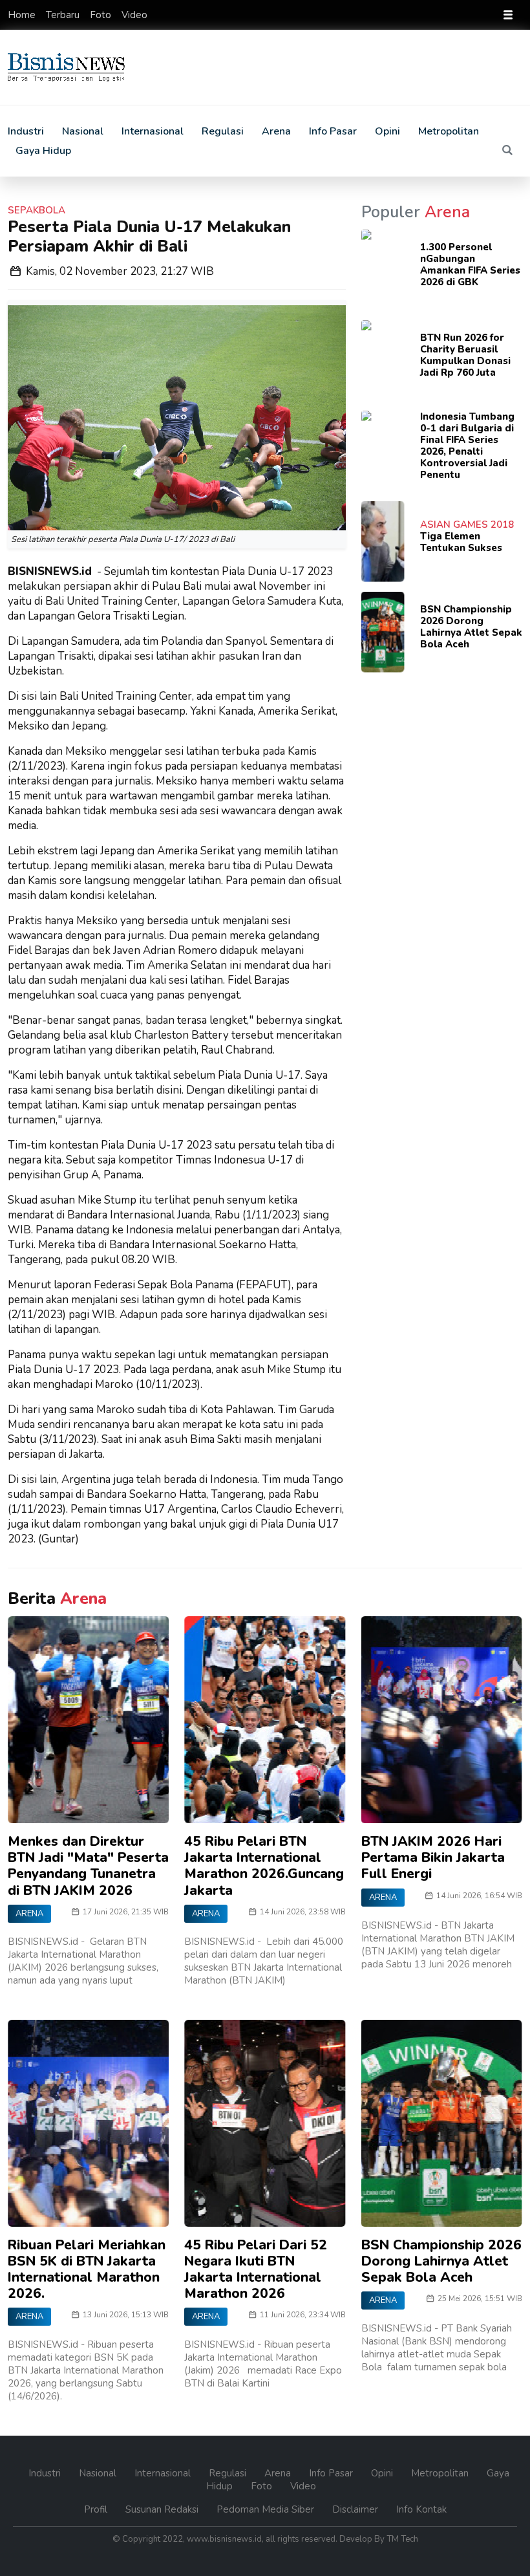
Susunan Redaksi (163, 2509)
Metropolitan (449, 131)
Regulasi (223, 131)
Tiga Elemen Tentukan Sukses (461, 542)
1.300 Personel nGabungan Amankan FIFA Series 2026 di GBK (470, 265)
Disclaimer (356, 2509)
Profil (97, 2509)
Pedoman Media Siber (267, 2509)
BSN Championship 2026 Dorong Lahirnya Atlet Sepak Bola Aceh (471, 627)
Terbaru (64, 15)
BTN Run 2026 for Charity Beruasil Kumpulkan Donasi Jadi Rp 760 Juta (465, 355)
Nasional (83, 131)
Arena (276, 131)
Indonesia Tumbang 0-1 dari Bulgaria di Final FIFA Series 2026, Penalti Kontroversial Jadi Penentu (467, 446)
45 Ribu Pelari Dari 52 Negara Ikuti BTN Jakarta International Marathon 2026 (256, 2269)
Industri (26, 131)
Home (23, 15)
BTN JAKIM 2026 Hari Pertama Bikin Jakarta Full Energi (433, 1857)
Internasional (153, 131)
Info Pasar (333, 131)
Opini (387, 131)
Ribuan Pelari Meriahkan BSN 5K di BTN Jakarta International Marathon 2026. (87, 2269)
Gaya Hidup (43, 151)
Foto (102, 15)
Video (134, 15)
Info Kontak (421, 2509)
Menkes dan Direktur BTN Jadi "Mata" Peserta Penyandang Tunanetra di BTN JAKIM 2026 (88, 1866)
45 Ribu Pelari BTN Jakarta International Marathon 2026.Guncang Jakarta (264, 1866)
